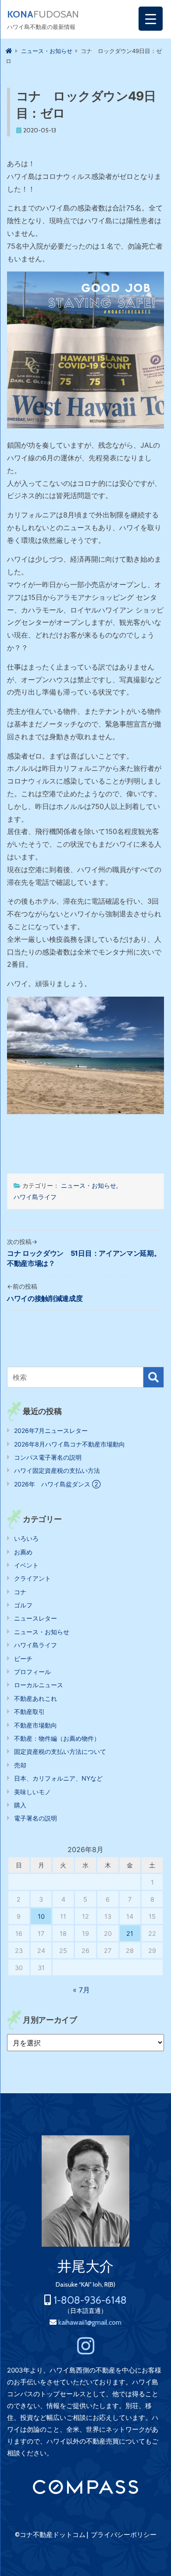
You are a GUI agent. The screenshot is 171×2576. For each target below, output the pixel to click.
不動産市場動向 (36, 1725)
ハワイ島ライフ (35, 1197)
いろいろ (26, 1538)
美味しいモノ (32, 1792)
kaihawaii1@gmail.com (90, 2322)
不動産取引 (29, 1712)
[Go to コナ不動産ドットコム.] (9, 51)
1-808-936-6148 (90, 2300)
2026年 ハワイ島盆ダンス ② (57, 1484)
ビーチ (23, 1659)
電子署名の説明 (36, 1818)
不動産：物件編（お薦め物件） (57, 1738)
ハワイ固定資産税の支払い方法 (57, 1470)
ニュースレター (36, 1618)
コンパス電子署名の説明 (48, 1457)
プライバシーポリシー (124, 2535)
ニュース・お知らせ (89, 1185)
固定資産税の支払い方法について (60, 1751)
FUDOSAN (43, 14)
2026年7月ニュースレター (51, 1431)
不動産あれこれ (36, 1698)
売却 (20, 1765)
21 (130, 1933)
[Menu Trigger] (151, 19)
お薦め (23, 1552)
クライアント (32, 1578)
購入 (20, 1805)
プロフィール (32, 1672)
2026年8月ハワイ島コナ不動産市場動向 (69, 1444)
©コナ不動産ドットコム (50, 2535)
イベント (26, 1565)
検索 (153, 1377)
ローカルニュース (39, 1685)
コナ (20, 1592)
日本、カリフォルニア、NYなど (58, 1778)
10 (41, 1916)
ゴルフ (23, 1605)
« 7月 (81, 1990)
